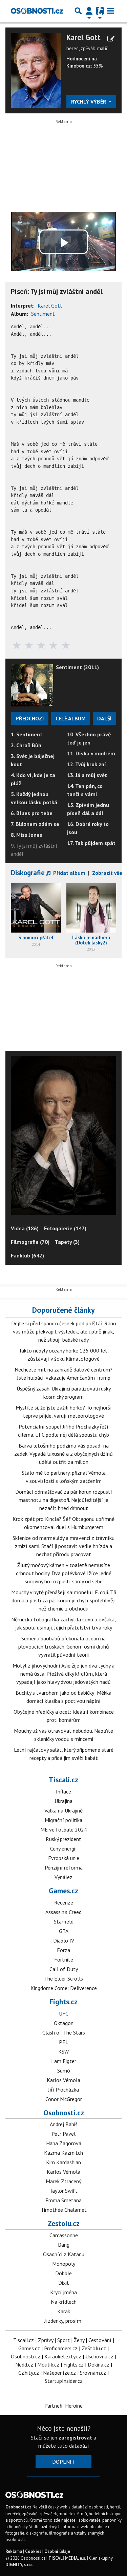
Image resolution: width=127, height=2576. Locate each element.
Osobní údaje (57, 2551)
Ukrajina (63, 1801)
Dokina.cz (99, 2365)
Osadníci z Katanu (64, 2254)
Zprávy (46, 2340)
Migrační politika (63, 1820)
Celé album (71, 718)
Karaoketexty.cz (63, 2356)
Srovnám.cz (93, 2373)
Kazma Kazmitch (63, 2153)
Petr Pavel (63, 2134)
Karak (64, 2311)
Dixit (64, 2283)
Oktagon (64, 2023)
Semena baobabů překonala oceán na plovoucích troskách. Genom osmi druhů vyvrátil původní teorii (64, 1646)
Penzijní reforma (64, 1867)
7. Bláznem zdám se (35, 824)
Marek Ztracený (63, 2181)
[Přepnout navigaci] (89, 11)
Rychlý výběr (89, 102)
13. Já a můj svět (87, 775)
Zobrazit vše (107, 873)
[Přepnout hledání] (78, 11)
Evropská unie (64, 1858)
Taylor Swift (63, 2191)
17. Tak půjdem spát (91, 843)
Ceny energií (63, 1848)
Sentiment (43, 314)
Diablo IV (64, 1940)
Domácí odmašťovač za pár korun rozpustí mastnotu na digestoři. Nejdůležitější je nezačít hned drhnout (64, 1500)
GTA (64, 1931)
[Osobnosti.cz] (37, 11)
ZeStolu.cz (94, 2348)
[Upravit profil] (111, 39)
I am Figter (64, 2061)
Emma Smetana (63, 2200)
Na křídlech (64, 2302)
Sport (63, 2340)
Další (104, 718)
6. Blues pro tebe (32, 813)
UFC (64, 2013)
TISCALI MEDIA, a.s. (67, 2558)
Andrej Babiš (64, 2124)
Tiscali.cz (63, 1780)
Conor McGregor (64, 2099)
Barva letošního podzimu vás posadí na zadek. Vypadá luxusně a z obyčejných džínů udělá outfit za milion (63, 1454)
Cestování (100, 2340)
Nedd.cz (24, 2365)
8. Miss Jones (27, 835)
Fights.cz (63, 2002)
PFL (64, 2042)
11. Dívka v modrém (91, 753)
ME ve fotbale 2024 (64, 1829)
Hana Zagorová (64, 2143)
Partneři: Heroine (63, 2406)
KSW (63, 2051)
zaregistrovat (75, 2437)
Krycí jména (63, 2292)
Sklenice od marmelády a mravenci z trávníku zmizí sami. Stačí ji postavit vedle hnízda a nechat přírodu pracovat (63, 1546)
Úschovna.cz (99, 2356)
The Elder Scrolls (63, 1979)
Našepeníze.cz (59, 2373)
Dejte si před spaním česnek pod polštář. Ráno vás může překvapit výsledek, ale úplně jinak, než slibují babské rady (64, 1331)
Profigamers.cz (61, 2348)
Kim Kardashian (63, 2162)
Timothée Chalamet (64, 2210)
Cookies (33, 2551)
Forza (63, 1950)
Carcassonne (64, 2235)
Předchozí (30, 718)
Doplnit (63, 2462)
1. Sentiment (27, 734)
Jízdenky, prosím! (63, 2321)
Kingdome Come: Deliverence (64, 1988)
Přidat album (69, 873)
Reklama (14, 2551)
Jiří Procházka (63, 2090)
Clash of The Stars (64, 2032)
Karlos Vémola (63, 2080)
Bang (64, 2245)
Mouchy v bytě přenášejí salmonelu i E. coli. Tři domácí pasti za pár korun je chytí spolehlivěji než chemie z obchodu (64, 1600)
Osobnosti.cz (64, 2113)
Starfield (64, 1921)
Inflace (63, 1791)
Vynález (63, 1877)
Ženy (79, 2340)
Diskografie (28, 873)
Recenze (64, 1902)
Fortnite (64, 1959)
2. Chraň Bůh (26, 745)
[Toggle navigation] (111, 11)
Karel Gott (83, 38)
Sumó (64, 2071)
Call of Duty (64, 1969)
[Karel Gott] (36, 70)
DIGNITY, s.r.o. (19, 2565)
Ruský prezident (63, 1839)
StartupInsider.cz (64, 2381)
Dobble (63, 2273)
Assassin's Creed (63, 1912)
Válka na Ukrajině (63, 1810)
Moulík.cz (48, 2365)
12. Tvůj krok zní (87, 764)
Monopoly (64, 2264)
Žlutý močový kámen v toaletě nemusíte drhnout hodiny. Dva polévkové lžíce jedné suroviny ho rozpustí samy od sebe (64, 1573)
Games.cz (63, 1891)
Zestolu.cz (64, 2223)
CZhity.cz (29, 2373)
